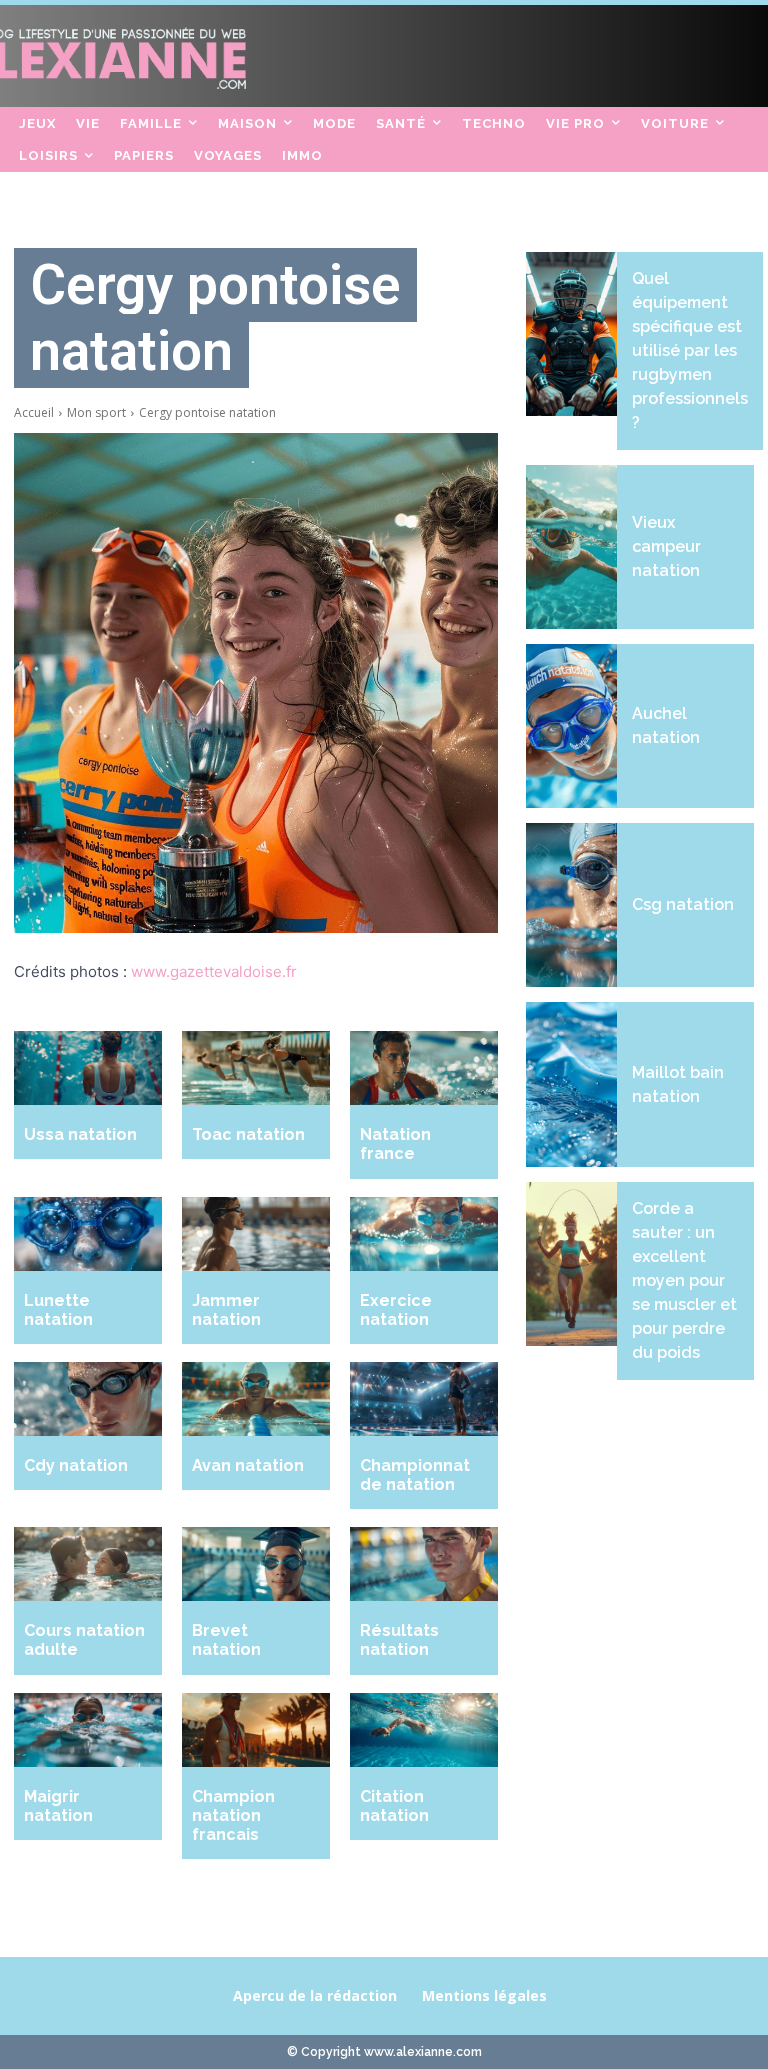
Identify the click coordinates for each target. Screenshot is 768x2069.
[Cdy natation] (88, 1399)
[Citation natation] (424, 1730)
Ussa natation (80, 1134)
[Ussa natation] (88, 1068)
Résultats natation (399, 1640)
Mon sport (96, 412)
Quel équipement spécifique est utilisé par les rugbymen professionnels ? (690, 350)
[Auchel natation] (571, 726)
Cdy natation (76, 1465)
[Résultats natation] (424, 1564)
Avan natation (248, 1465)
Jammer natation (226, 1310)
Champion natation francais (233, 1815)
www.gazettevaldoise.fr (214, 971)
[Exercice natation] (424, 1234)
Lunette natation (58, 1310)
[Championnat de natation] (424, 1399)
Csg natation (683, 904)
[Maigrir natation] (88, 1730)
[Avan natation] (256, 1399)
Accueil (34, 412)
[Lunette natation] (88, 1234)
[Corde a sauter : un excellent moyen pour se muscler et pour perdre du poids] (571, 1264)
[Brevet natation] (256, 1564)
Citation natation (394, 1806)
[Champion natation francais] (256, 1730)
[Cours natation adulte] (88, 1564)
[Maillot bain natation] (571, 1084)
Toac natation (248, 1134)
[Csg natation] (571, 905)
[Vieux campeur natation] (571, 547)
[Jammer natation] (256, 1234)
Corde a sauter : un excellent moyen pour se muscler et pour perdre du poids (684, 1280)
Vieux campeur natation (666, 546)
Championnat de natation (415, 1475)
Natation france (395, 1144)
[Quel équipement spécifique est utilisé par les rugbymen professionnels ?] (571, 334)
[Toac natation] (256, 1068)
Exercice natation (396, 1310)
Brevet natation (226, 1640)
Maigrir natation (58, 1806)
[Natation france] (424, 1068)
